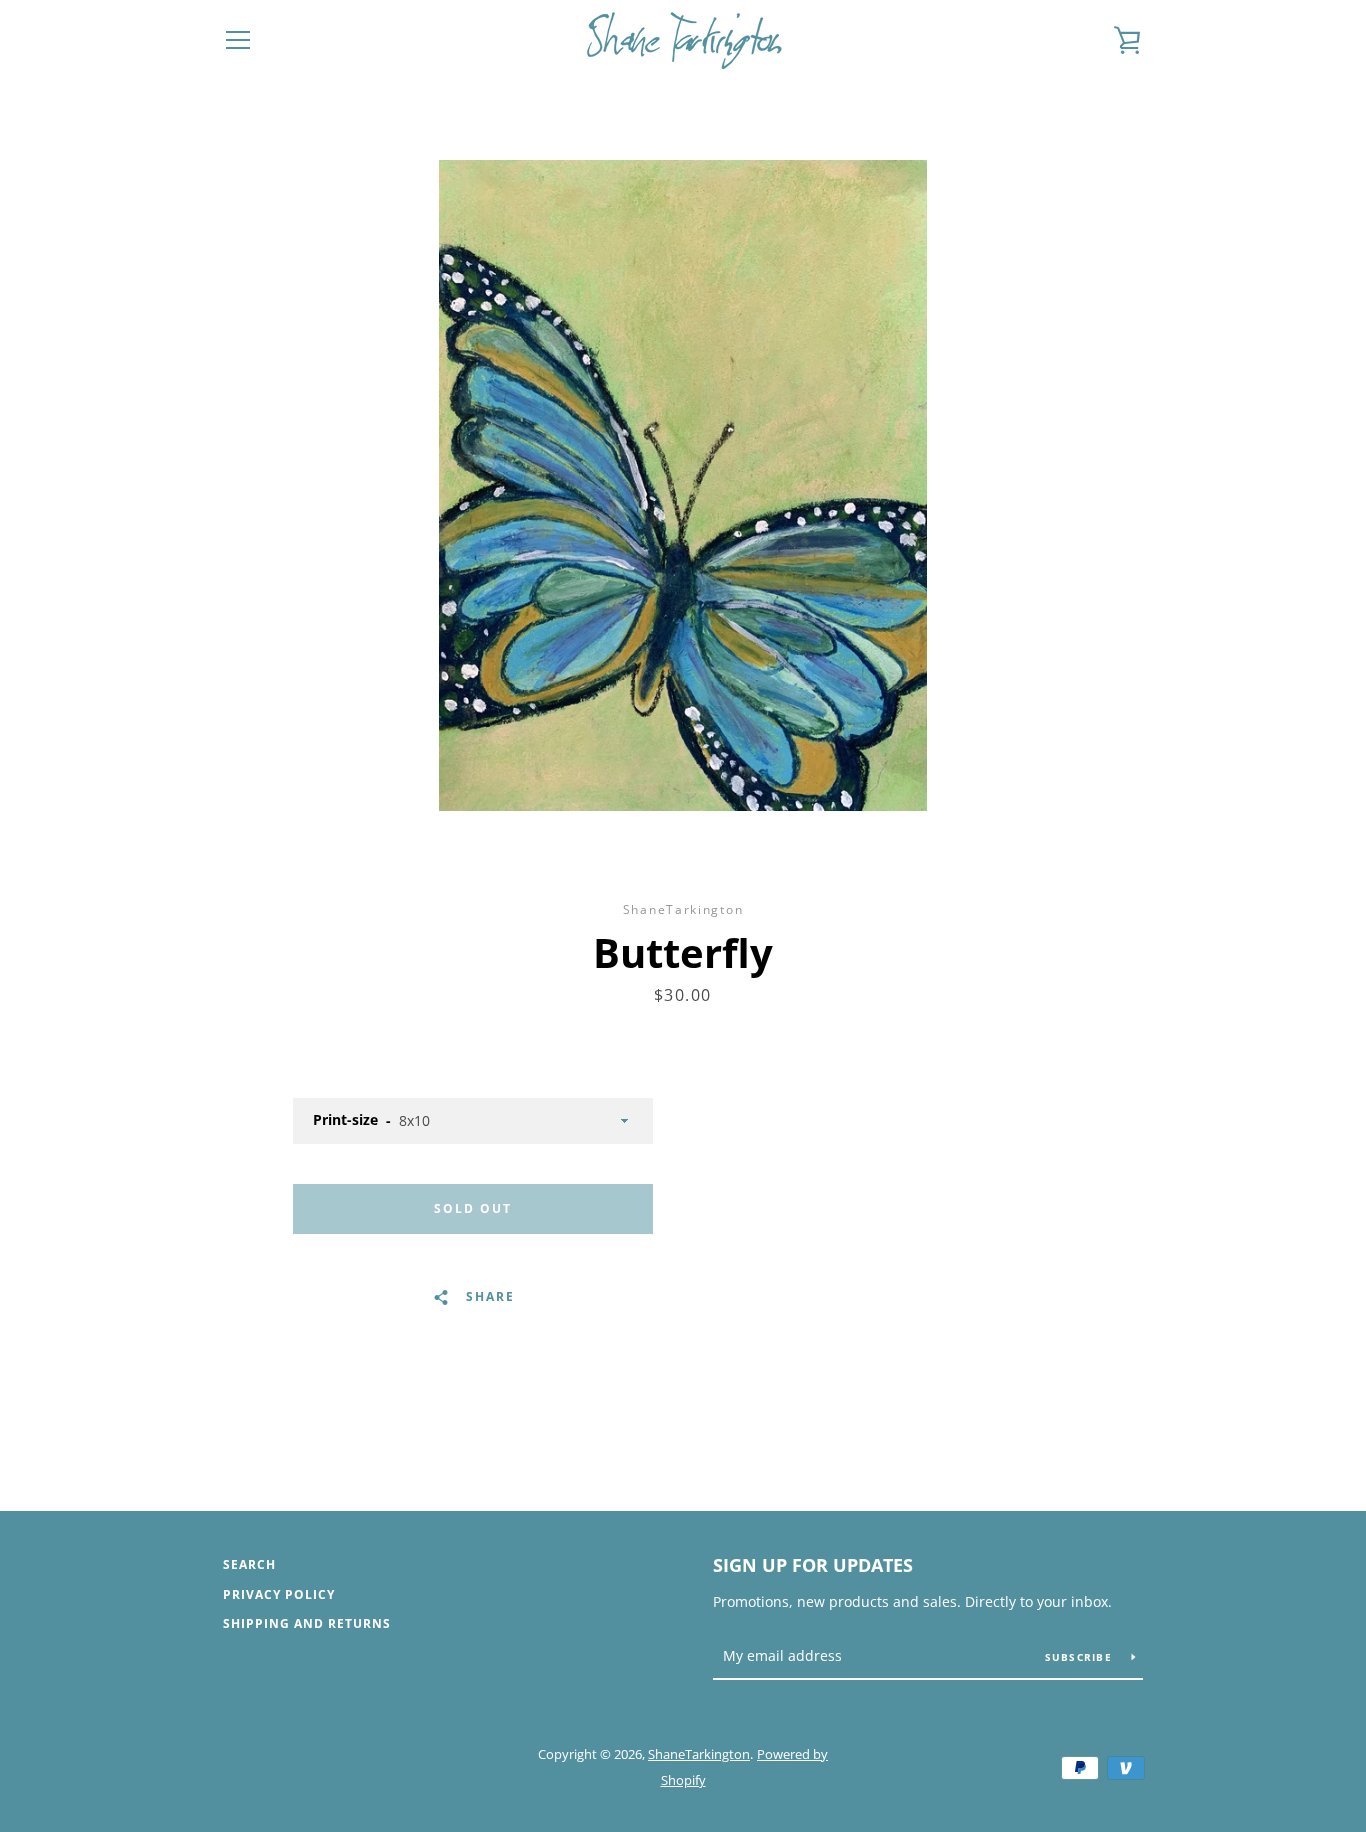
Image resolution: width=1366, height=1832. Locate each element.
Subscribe (1081, 1657)
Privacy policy (279, 1594)
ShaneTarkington (699, 1754)
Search (249, 1564)
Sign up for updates (813, 1565)
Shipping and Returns (307, 1623)
